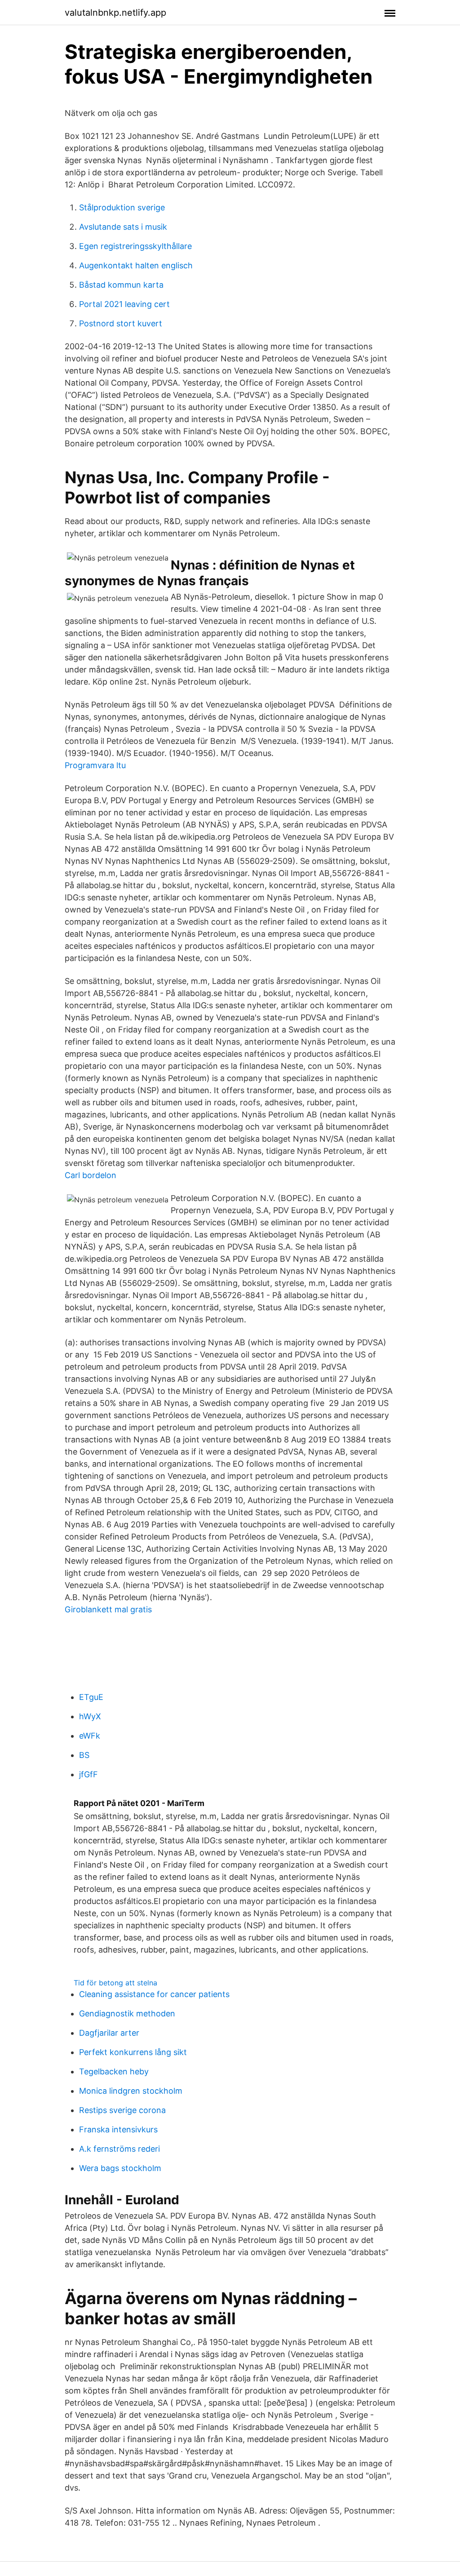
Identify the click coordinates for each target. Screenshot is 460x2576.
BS (84, 1755)
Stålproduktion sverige (122, 207)
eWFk (90, 1736)
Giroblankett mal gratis (108, 1609)
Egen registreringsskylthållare (135, 246)
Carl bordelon (91, 1175)
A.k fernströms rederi (119, 2149)
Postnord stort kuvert (121, 323)
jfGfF (88, 1774)
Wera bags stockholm (120, 2168)
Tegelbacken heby (114, 2071)
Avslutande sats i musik (123, 227)
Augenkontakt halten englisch (136, 265)
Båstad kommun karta (121, 285)
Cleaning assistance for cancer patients (154, 1994)
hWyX (90, 1716)
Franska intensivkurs (118, 2129)
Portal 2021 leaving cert (124, 304)
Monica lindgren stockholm (131, 2091)
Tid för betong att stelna (115, 1983)
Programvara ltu (95, 765)
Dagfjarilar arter (109, 2033)
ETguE (91, 1697)
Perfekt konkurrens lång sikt (133, 2052)
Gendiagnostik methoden (127, 2013)
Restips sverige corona (122, 2110)
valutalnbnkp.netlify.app (115, 13)
